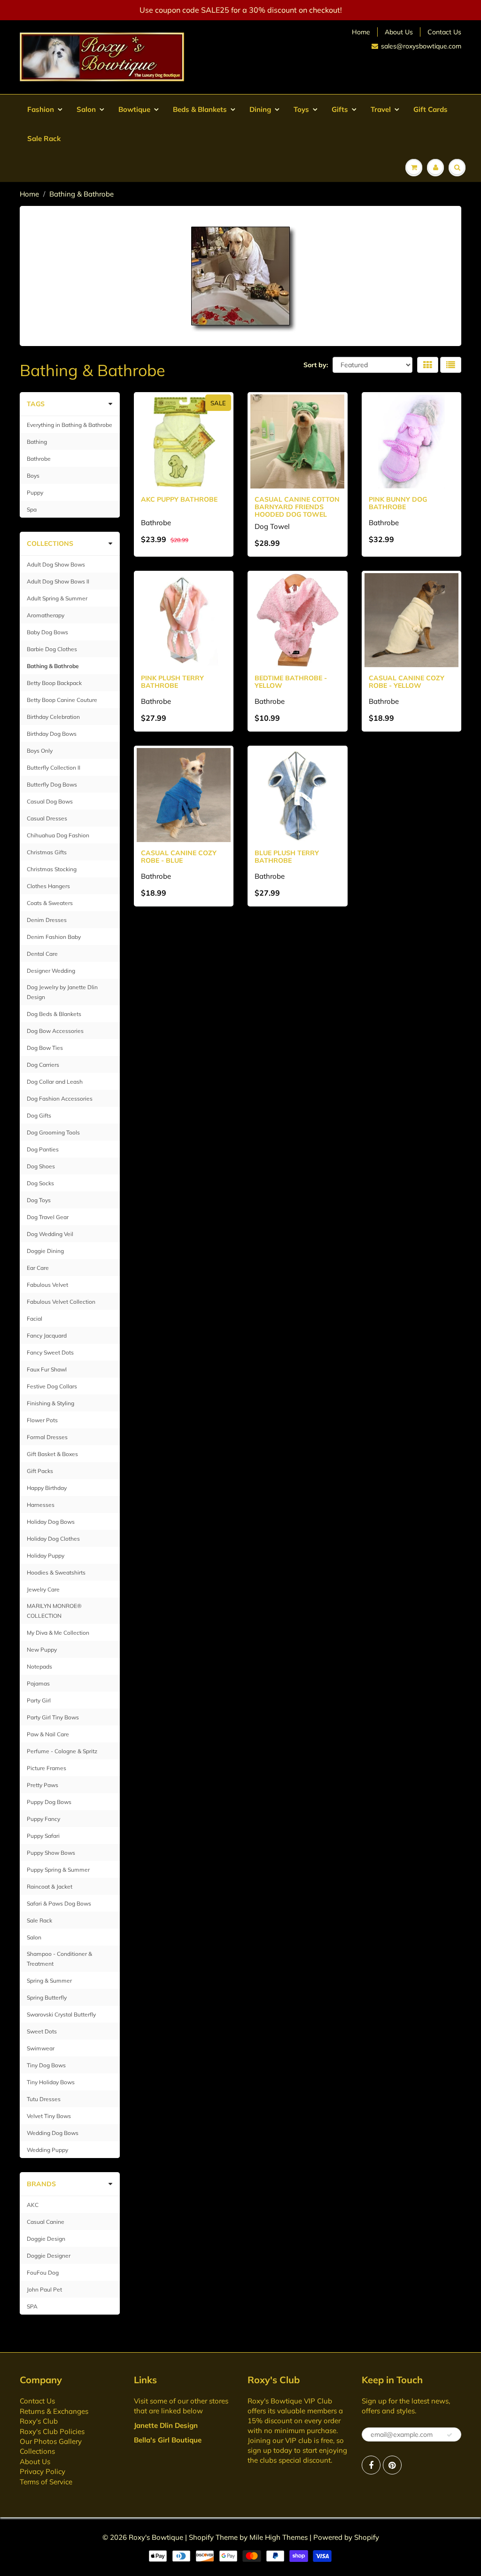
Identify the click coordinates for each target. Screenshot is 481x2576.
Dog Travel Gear (48, 1217)
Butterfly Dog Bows (52, 784)
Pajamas (38, 1683)
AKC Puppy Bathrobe (179, 499)
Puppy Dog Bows (49, 1802)
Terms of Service (46, 2482)
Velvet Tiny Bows (49, 2116)
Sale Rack (44, 138)
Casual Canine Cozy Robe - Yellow (407, 682)
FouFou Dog (43, 2273)
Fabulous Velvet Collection (61, 1302)
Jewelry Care (43, 1589)
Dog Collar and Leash (55, 1082)
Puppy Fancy (43, 1819)
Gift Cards (431, 109)
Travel (381, 109)
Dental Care (42, 954)
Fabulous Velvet (47, 1285)
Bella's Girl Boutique (168, 2440)
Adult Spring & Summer (57, 598)
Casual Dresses (47, 818)
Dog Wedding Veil (50, 1234)
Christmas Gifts (47, 852)
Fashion (41, 109)
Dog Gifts (39, 1115)
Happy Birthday (47, 1488)
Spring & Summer (49, 1981)
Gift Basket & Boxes (52, 1454)
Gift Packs (40, 1471)
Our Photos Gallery (51, 2441)
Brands (41, 2184)
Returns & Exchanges (54, 2411)
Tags (36, 404)
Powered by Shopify (346, 2537)
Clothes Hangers (48, 886)
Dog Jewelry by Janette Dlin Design (62, 992)
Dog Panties (43, 1149)
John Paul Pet (44, 2289)
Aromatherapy (46, 615)
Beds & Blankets (200, 109)
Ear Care (38, 1268)
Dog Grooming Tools (53, 1132)
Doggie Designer (49, 2256)
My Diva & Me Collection (58, 1633)
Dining (260, 109)
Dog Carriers (43, 1065)
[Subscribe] (450, 2435)
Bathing (37, 442)
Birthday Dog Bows (52, 734)
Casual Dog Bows (50, 801)
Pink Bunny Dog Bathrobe (398, 503)
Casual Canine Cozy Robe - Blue (179, 857)
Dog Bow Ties (45, 1048)
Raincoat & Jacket (50, 1887)
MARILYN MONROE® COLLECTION (54, 1611)
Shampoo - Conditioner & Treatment (59, 1959)
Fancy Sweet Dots (50, 1352)
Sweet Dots (42, 2031)
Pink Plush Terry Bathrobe (172, 682)
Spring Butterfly (47, 1997)
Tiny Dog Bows (46, 2065)
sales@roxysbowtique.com (421, 46)
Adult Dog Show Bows (56, 564)
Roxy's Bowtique (156, 2537)
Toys (301, 109)
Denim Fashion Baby (54, 937)
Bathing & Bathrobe (53, 666)
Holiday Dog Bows (51, 1522)
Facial (35, 1319)
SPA (32, 2306)
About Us (399, 32)
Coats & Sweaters (50, 903)
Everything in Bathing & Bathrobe (70, 425)
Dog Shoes (41, 1166)
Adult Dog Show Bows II (58, 581)
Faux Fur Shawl (47, 1369)
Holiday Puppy (46, 1556)
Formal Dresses (47, 1437)
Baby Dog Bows (47, 632)
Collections (50, 544)
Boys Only (40, 751)
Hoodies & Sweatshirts (56, 1572)
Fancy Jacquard (47, 1335)
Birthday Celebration (53, 717)
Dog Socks (40, 1183)
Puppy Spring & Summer (58, 1870)
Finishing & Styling (50, 1403)
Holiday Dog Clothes (53, 1539)
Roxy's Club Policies (52, 2431)
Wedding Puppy (47, 2150)
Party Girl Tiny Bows (53, 1717)
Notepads (39, 1666)
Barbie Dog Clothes (52, 649)
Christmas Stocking (52, 869)
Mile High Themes (279, 2537)
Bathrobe (39, 459)
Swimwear (41, 2048)
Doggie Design (46, 2239)
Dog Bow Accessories (55, 1031)
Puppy (35, 492)
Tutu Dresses (44, 2099)
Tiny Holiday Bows (51, 2082)
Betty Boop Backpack (54, 683)
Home (361, 32)
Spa (32, 509)
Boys (33, 476)
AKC (33, 2205)
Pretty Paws (43, 1785)
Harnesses (41, 1505)
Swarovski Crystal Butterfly (61, 2014)
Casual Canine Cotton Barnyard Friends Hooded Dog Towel (297, 507)
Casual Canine (46, 2222)
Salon (86, 109)
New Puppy (42, 1650)
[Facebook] (371, 2465)
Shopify (201, 2537)
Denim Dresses (47, 920)
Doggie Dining (45, 1251)
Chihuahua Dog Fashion (58, 835)
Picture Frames (47, 1768)
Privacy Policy (43, 2471)
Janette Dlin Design (166, 2425)
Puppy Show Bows (51, 1853)
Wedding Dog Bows (53, 2133)
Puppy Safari (43, 1836)
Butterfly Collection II (54, 768)
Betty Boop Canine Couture (62, 700)
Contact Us (444, 32)
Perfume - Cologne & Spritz (62, 1751)
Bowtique (134, 109)
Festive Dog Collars (52, 1386)
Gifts (340, 109)
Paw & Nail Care (48, 1734)
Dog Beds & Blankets (54, 1014)
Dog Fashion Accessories (60, 1099)
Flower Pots (42, 1420)
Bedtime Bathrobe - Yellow (291, 682)
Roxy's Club (39, 2421)
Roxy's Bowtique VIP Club (290, 2401)
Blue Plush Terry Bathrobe (287, 857)
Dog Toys (39, 1200)
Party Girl (39, 1700)
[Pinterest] (392, 2465)
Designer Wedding (51, 971)
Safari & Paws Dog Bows (59, 1903)
